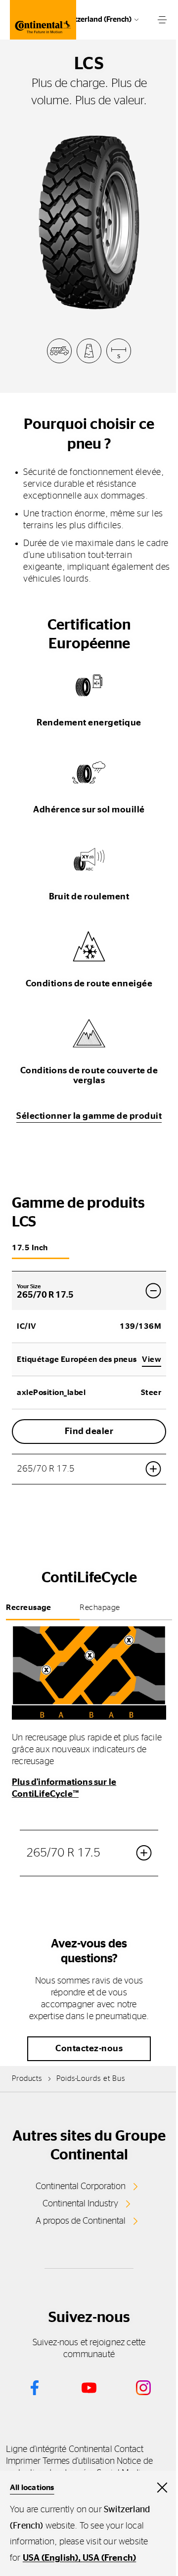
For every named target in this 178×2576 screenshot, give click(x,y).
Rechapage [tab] (100, 1607)
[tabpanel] (89, 1767)
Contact (129, 2449)
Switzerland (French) (97, 20)
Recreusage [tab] (28, 1607)
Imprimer (23, 2461)
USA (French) (109, 2558)
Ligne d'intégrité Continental (59, 2449)
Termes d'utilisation (79, 2461)
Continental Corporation (81, 2187)
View (152, 1359)
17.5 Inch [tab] (30, 1248)
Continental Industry (80, 2204)
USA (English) (51, 2558)
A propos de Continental (81, 2221)
